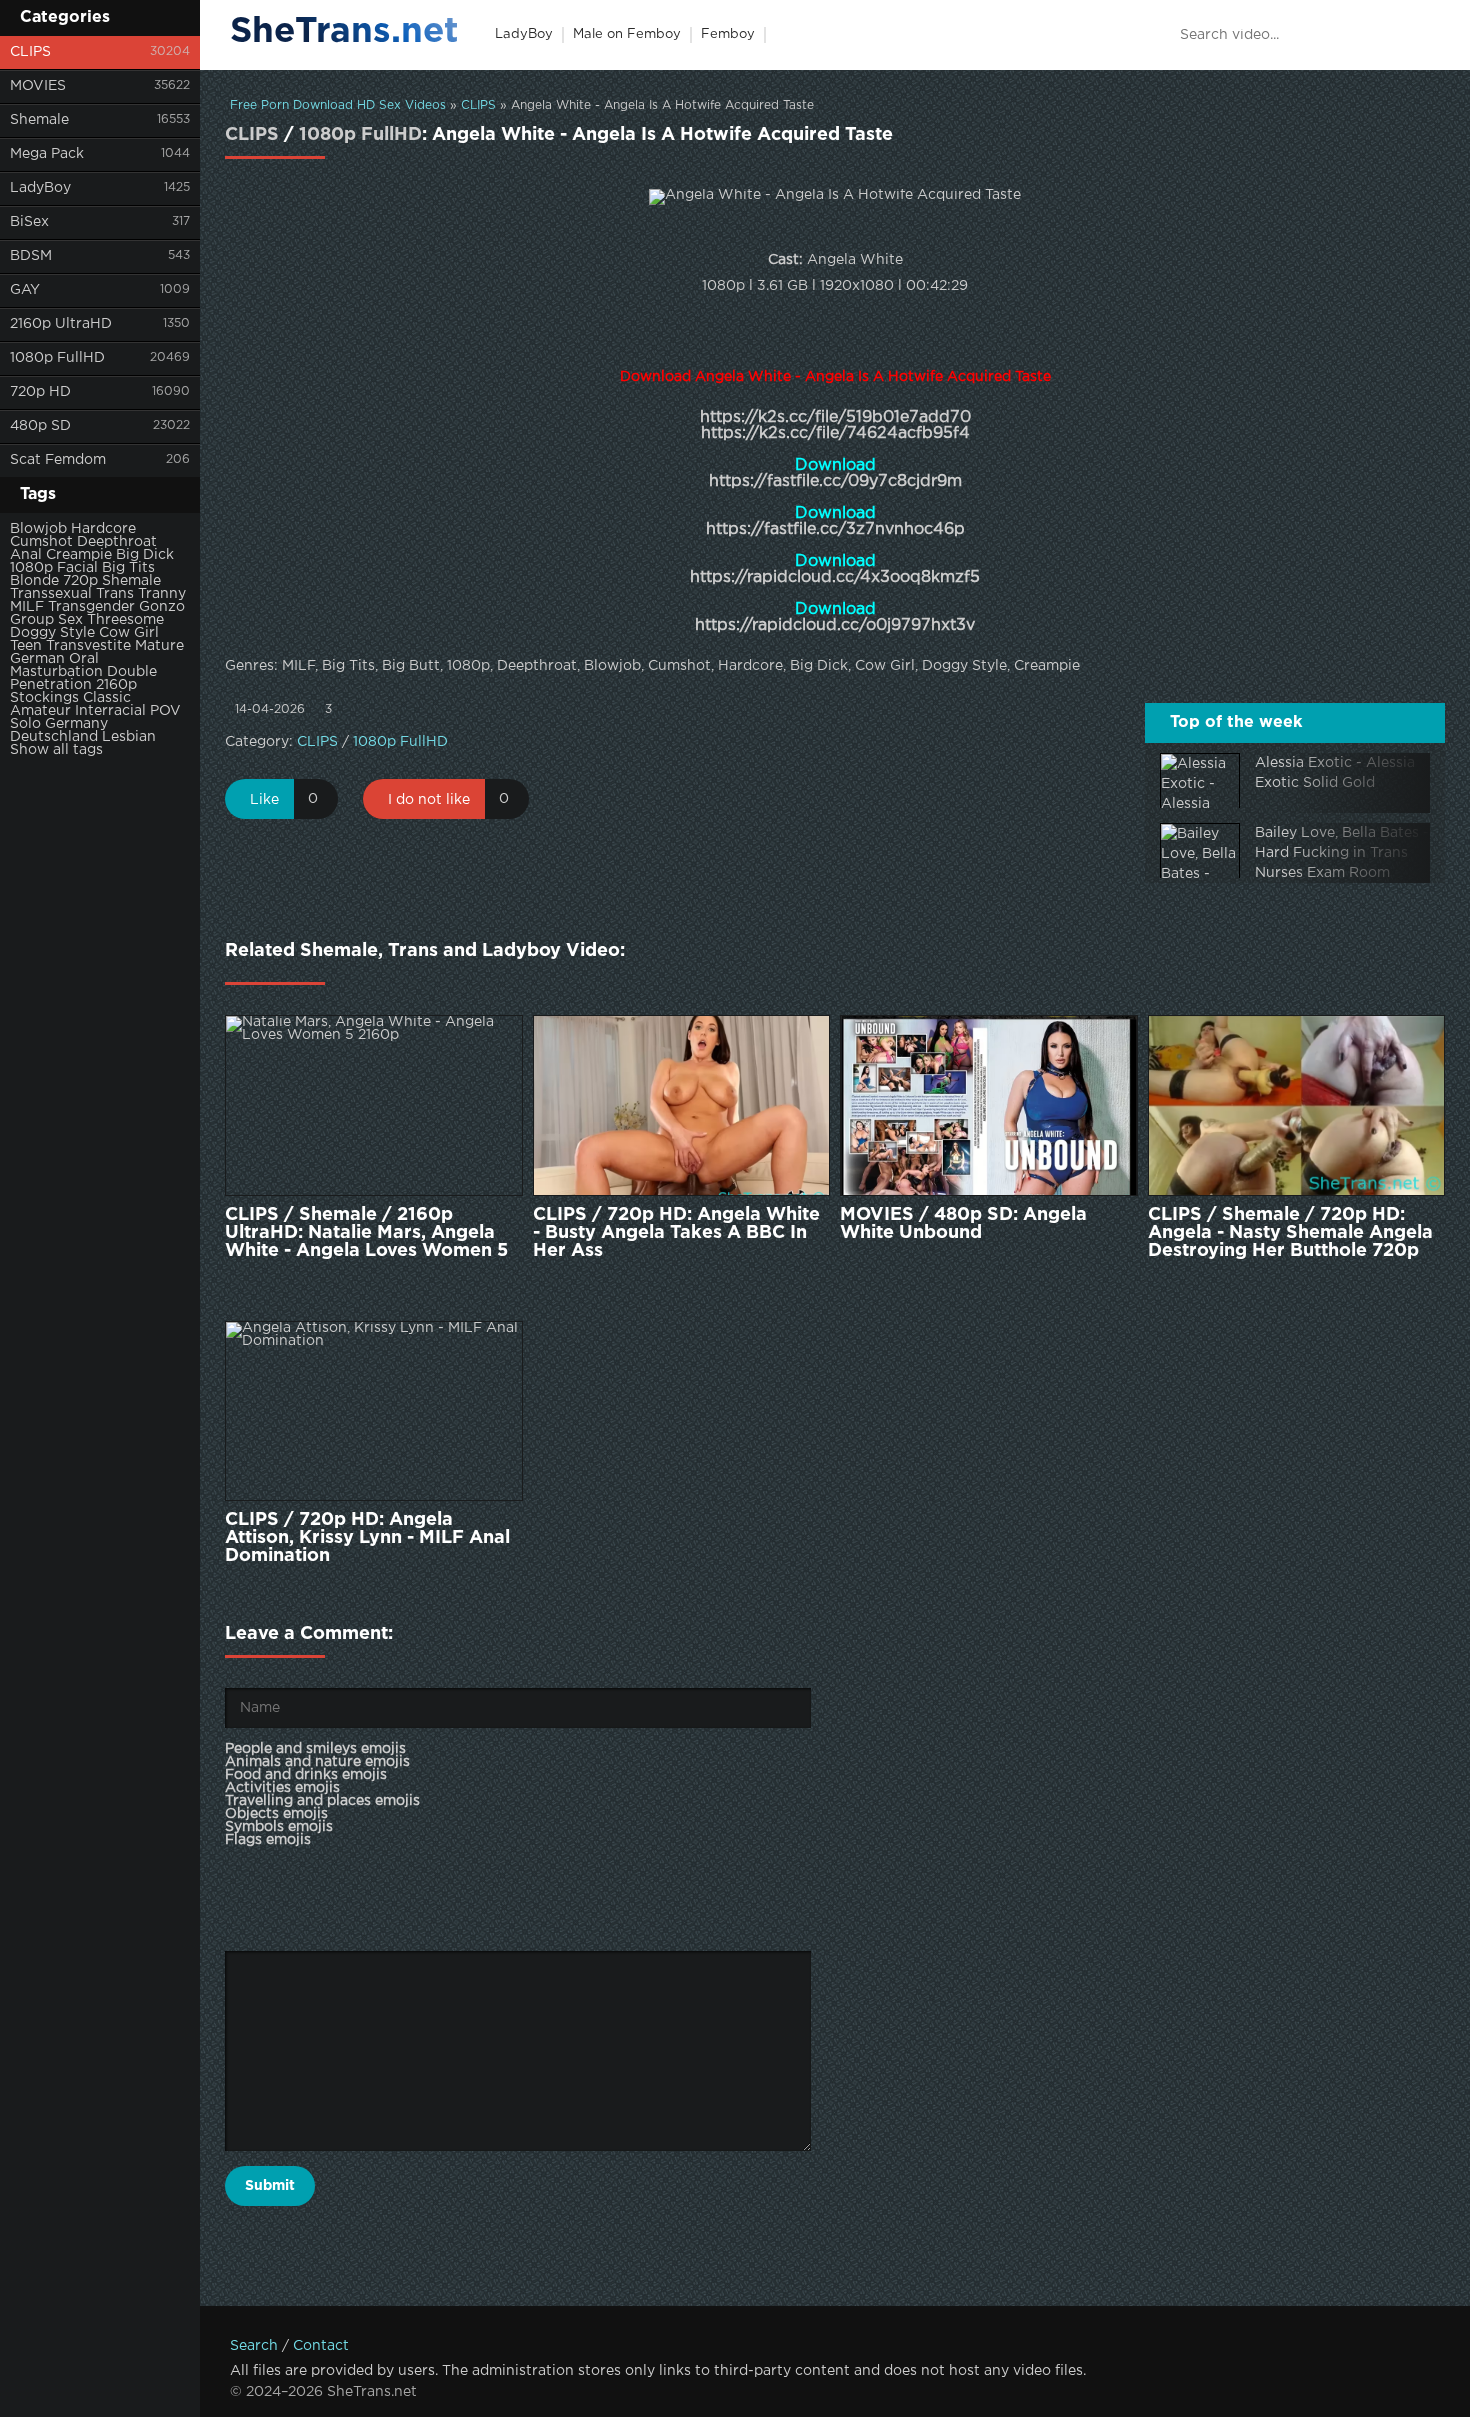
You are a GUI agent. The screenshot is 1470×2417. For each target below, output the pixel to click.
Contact (321, 2346)
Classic (107, 698)
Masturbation (56, 672)
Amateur (40, 711)
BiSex (29, 222)
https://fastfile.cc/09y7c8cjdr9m (835, 481)
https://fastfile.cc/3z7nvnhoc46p (835, 529)
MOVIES (38, 86)
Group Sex (46, 620)
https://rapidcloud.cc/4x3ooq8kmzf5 (835, 577)
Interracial (110, 711)
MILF (27, 607)
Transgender (91, 607)
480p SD (40, 426)
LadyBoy (40, 188)
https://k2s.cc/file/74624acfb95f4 (835, 433)
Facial (77, 568)
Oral (84, 659)
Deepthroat (117, 542)
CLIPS (30, 52)
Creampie (79, 555)
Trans (115, 594)
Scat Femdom (58, 460)
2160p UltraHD (61, 324)
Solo (25, 724)
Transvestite (88, 646)
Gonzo (162, 607)
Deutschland (54, 737)
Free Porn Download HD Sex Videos (338, 105)
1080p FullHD (57, 358)
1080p (31, 568)
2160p (116, 685)
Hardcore (103, 529)
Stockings (44, 698)
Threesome (125, 620)
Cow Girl (129, 633)
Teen (26, 646)
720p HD (40, 392)
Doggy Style (52, 633)
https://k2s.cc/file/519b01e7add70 (835, 417)
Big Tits (128, 568)
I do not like (429, 800)
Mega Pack (47, 154)
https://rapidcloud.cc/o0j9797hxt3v (835, 625)
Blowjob (38, 529)
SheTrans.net (344, 32)
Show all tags (56, 750)
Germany (76, 724)
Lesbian (129, 737)
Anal (26, 555)
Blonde (34, 581)
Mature (159, 646)
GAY (25, 290)
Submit (270, 2186)
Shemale (39, 120)
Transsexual (51, 594)
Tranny (162, 594)
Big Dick (145, 555)
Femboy (728, 34)
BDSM (31, 256)
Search (254, 2346)
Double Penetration (83, 678)
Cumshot (41, 542)
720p (80, 581)
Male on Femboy (627, 34)
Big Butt (411, 666)
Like (264, 800)
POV (165, 711)
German (37, 659)
